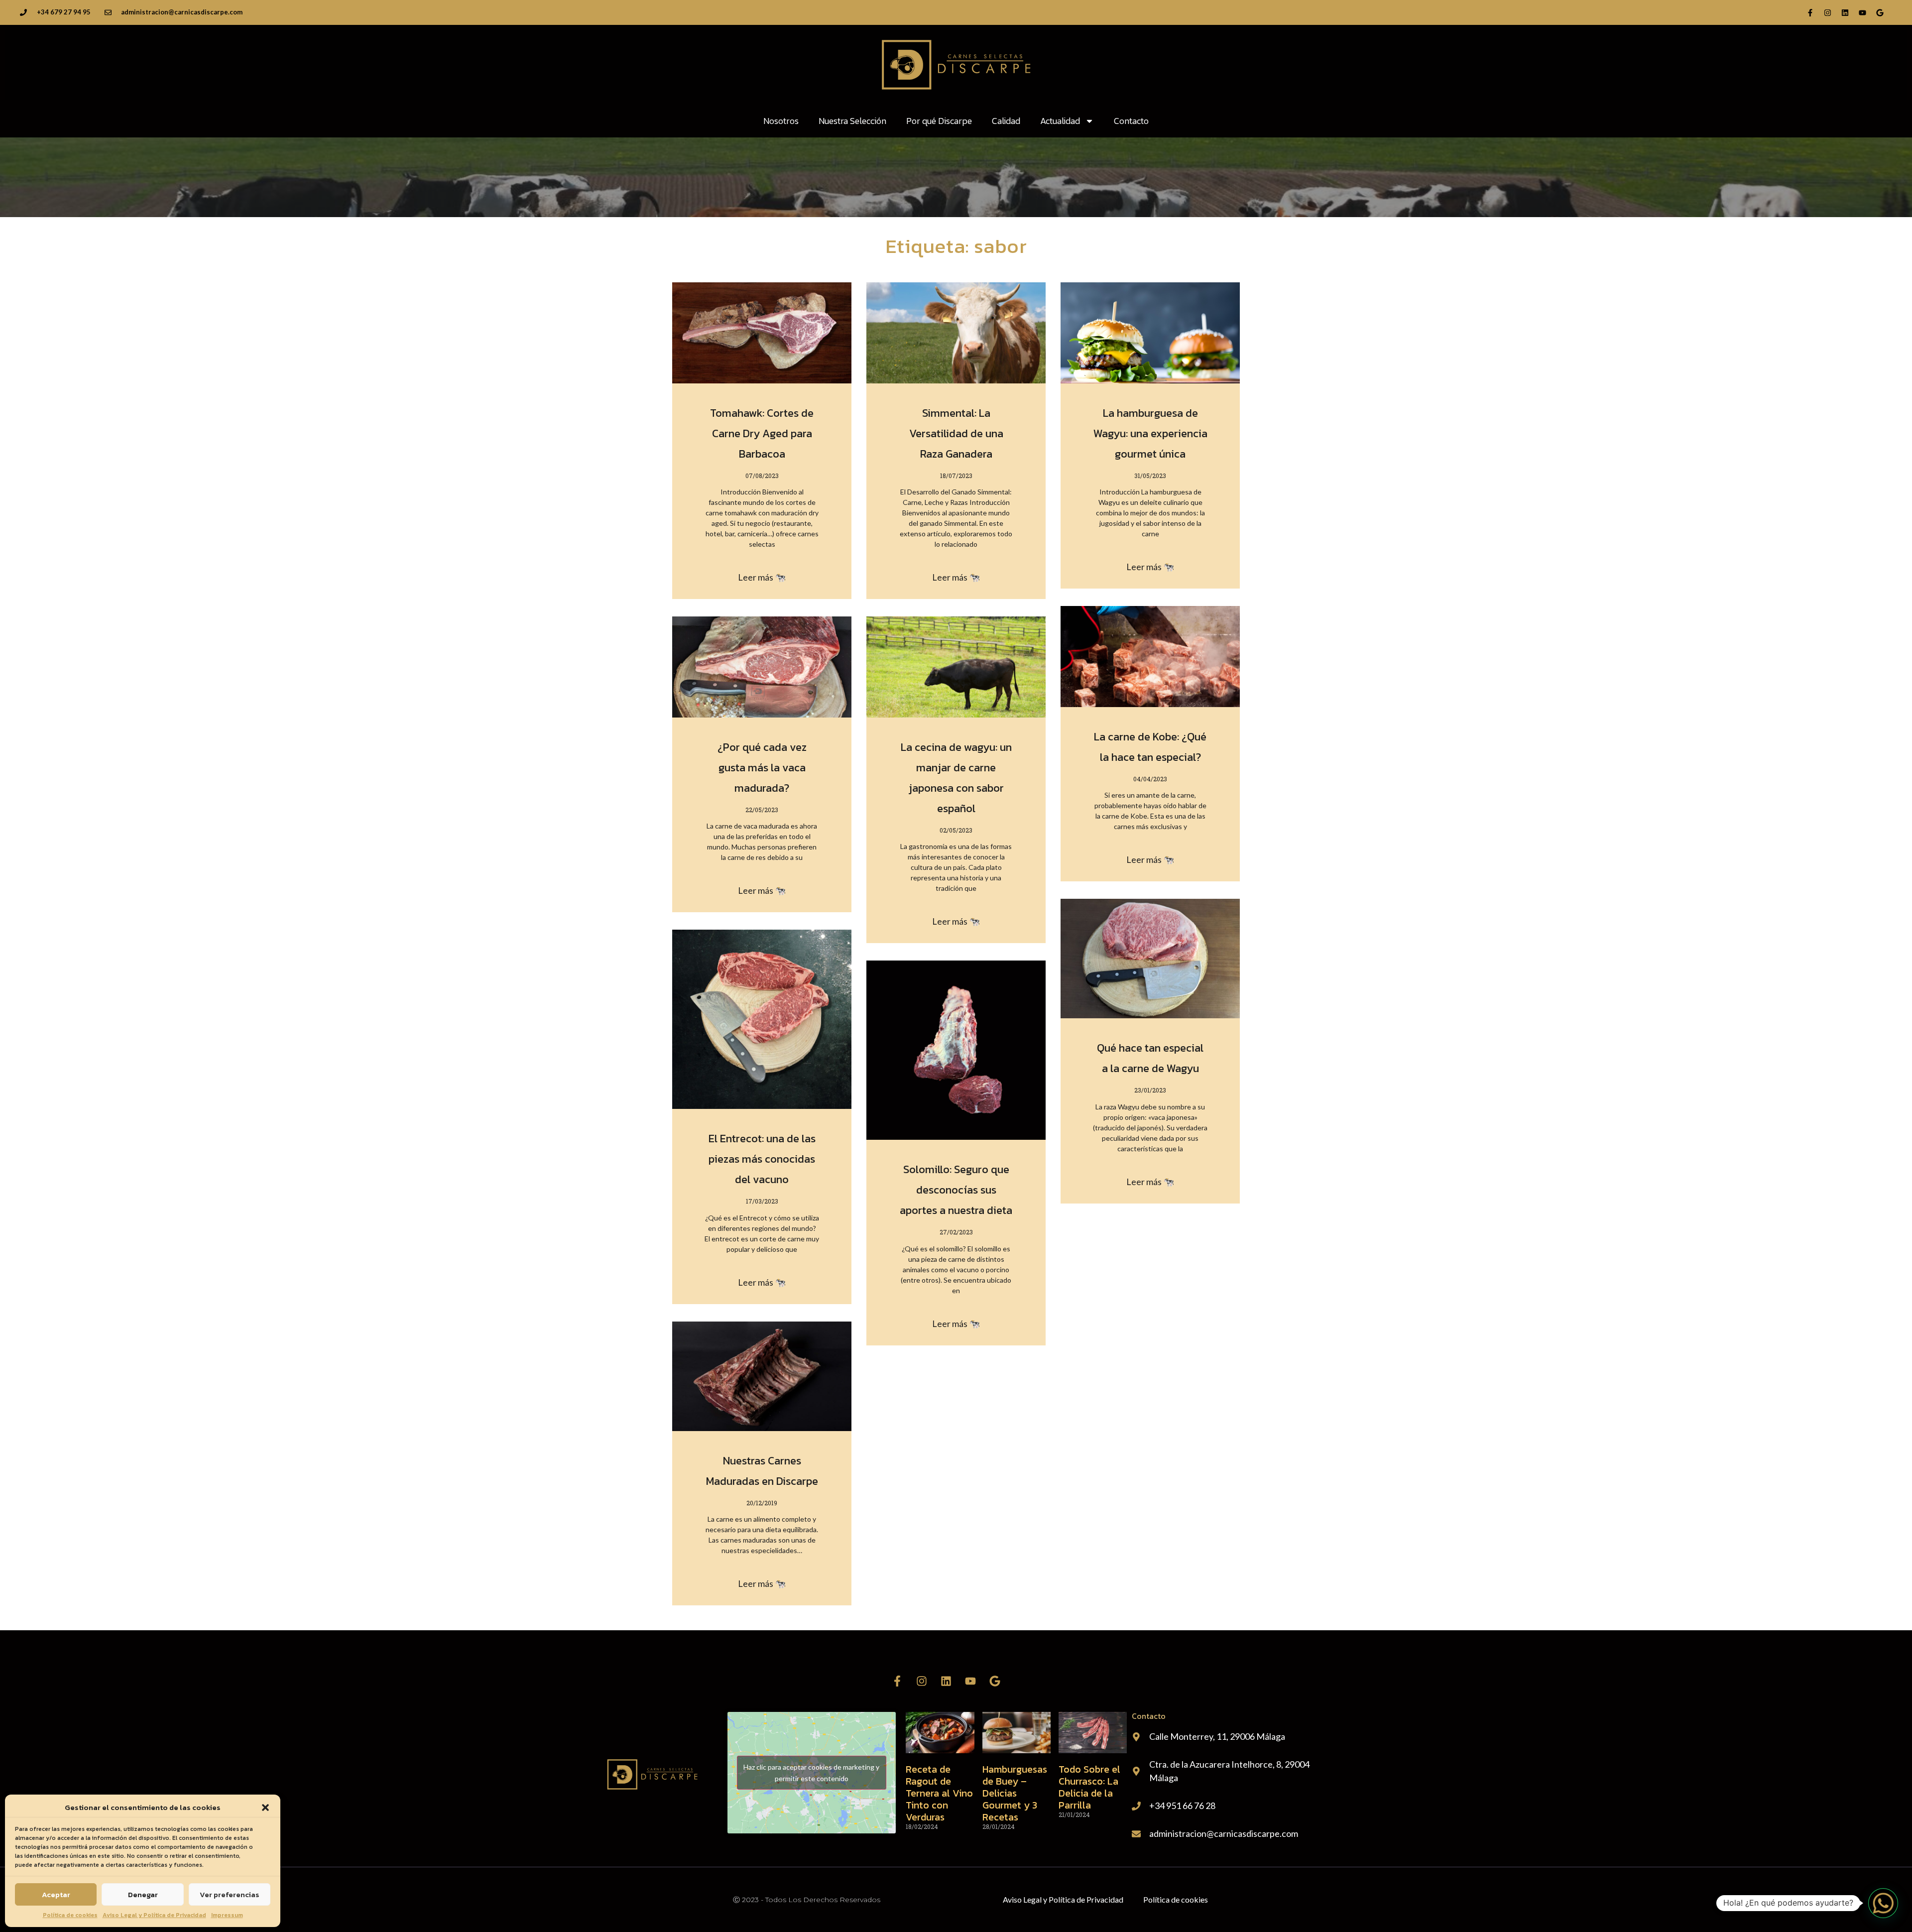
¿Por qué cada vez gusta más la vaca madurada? (762, 768)
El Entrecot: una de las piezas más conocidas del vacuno (762, 1159)
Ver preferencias (230, 1894)
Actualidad (1060, 121)
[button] (265, 1808)
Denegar (143, 1894)
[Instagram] (1827, 12)
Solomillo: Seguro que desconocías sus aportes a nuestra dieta (956, 1190)
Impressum (227, 1915)
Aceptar (56, 1894)
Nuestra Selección (852, 121)
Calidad (1006, 121)
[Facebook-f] (1810, 12)
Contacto (1131, 121)
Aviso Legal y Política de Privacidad (154, 1915)
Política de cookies (70, 1915)
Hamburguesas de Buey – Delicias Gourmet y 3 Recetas (1015, 1793)
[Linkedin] (1845, 12)
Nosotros (781, 121)
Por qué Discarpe (939, 121)
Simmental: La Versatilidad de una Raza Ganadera (956, 433)
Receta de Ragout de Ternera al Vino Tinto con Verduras (939, 1793)
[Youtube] (1862, 12)
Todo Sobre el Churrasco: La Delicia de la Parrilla (1089, 1787)
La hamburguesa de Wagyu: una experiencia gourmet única (1150, 433)
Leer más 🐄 (762, 577)
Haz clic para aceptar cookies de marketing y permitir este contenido (811, 1773)
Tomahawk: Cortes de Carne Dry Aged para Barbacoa (762, 433)
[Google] (1880, 12)
